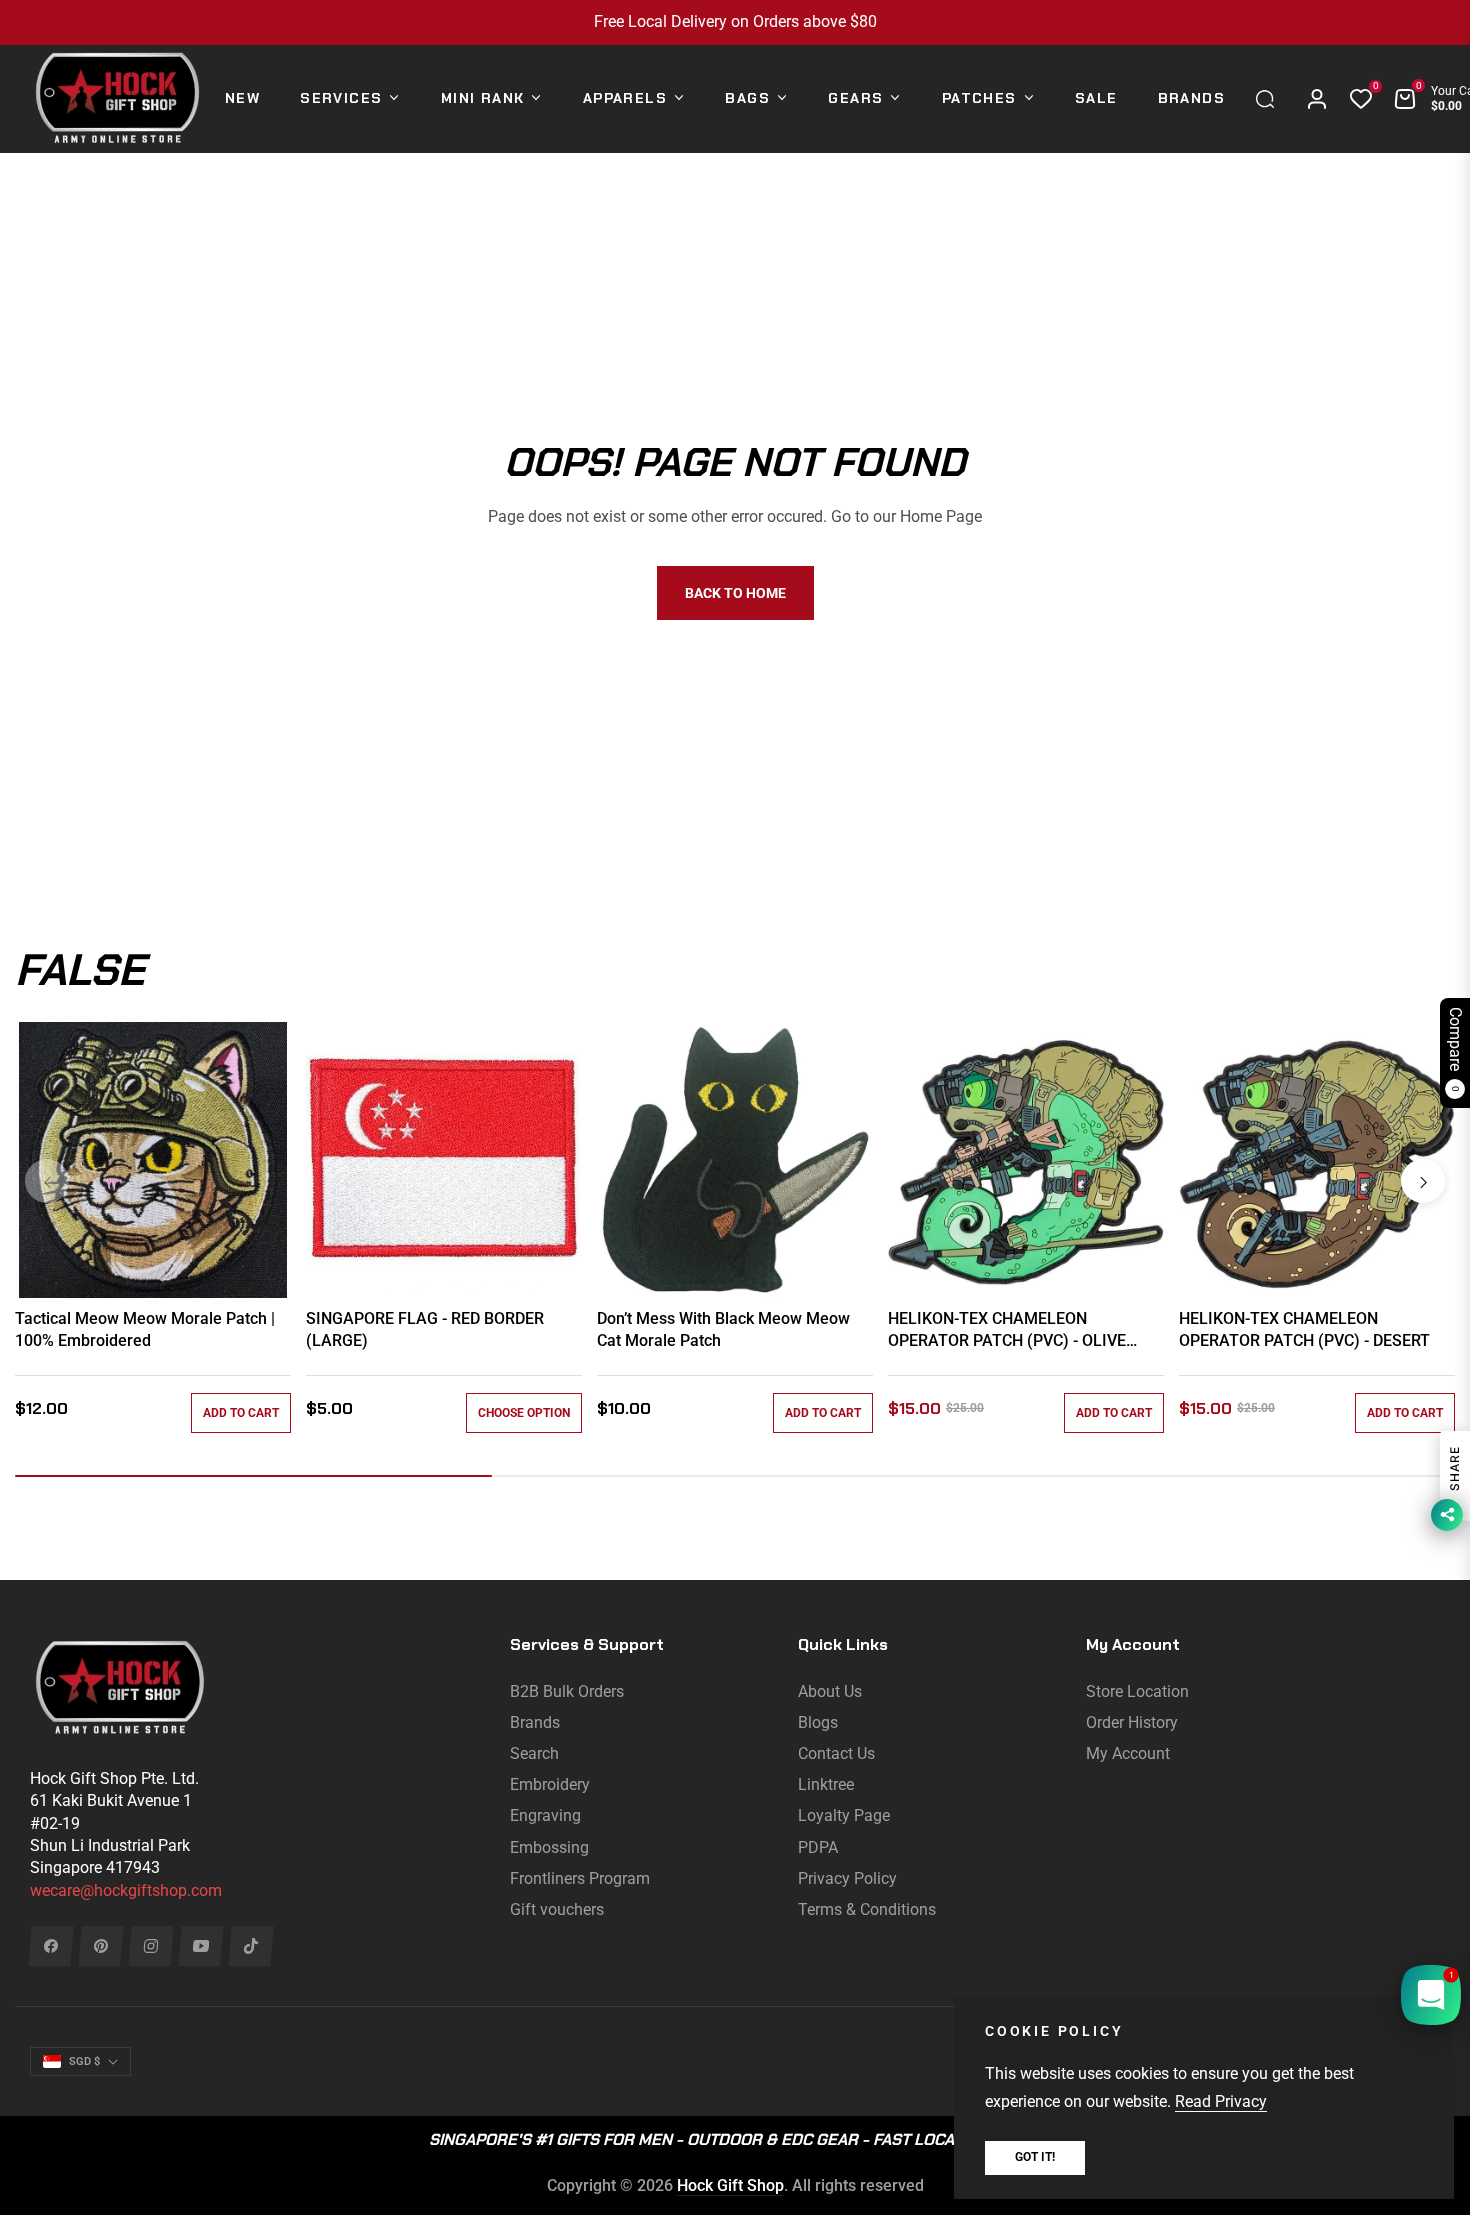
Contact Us (836, 1753)
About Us (830, 1691)
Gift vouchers (557, 1909)
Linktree (826, 1784)
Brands (535, 1722)
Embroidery (550, 1784)
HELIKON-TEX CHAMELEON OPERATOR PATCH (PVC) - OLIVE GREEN (1007, 1331)
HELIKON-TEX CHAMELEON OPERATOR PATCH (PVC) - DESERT (1304, 1329)
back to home (735, 593)
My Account (1128, 1753)
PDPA (818, 1847)
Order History (1132, 1722)
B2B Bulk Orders (567, 1691)
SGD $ (84, 2061)
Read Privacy (1221, 2101)
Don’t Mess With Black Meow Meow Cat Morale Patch (723, 1329)
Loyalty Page (844, 1815)
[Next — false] (1423, 1181)
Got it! (1035, 2157)
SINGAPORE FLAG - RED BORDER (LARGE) (425, 1329)
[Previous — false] (47, 1181)
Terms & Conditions (867, 1909)
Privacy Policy (847, 1878)
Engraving (545, 1815)
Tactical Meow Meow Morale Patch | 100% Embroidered (145, 1329)
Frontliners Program (580, 1878)
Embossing (549, 1847)
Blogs (818, 1722)
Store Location (1137, 1691)
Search (534, 1753)
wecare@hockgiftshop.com (126, 1890)
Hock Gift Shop (730, 2185)
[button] (1270, 99)
